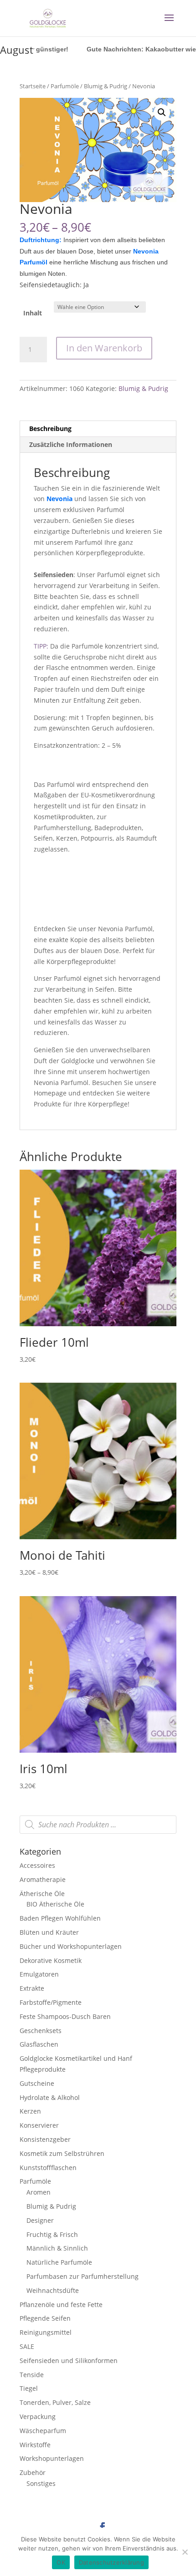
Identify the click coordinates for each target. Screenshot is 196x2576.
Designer (40, 2220)
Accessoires (37, 1865)
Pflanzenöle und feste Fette (61, 2305)
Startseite (33, 86)
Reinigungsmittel (46, 2332)
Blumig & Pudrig (106, 86)
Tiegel (29, 2388)
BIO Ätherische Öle (55, 1904)
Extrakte (32, 1988)
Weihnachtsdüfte (53, 2290)
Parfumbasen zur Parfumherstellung (83, 2276)
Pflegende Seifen (45, 2318)
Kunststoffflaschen (48, 2168)
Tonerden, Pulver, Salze (55, 2402)
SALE (27, 2346)
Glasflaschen (39, 2044)
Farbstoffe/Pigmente (51, 2002)
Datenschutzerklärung (111, 2562)
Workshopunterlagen (52, 2458)
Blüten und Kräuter (49, 1932)
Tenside (32, 2375)
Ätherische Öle (42, 1894)
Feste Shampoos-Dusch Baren (65, 2016)
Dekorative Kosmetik (51, 1960)
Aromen (39, 2192)
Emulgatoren (39, 1974)
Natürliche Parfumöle (59, 2262)
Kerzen (30, 2111)
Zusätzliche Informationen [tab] (71, 444)
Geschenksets (41, 2031)
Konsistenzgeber (45, 2139)
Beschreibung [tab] (50, 428)
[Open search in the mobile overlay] (98, 1825)
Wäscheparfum (43, 2431)
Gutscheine (37, 2083)
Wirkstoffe (35, 2445)
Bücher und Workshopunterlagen (71, 1946)
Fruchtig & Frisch (52, 2234)
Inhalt (33, 313)
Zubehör (33, 2472)
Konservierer (39, 2125)
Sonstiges (41, 2483)
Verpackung (38, 2416)
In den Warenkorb (104, 348)
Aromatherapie (43, 1879)
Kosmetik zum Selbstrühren (62, 2153)
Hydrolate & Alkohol (50, 2097)
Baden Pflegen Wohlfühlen (60, 1918)
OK (61, 2562)
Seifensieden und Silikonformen (69, 2360)
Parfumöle (65, 86)
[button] (162, 112)
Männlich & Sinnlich (57, 2248)
